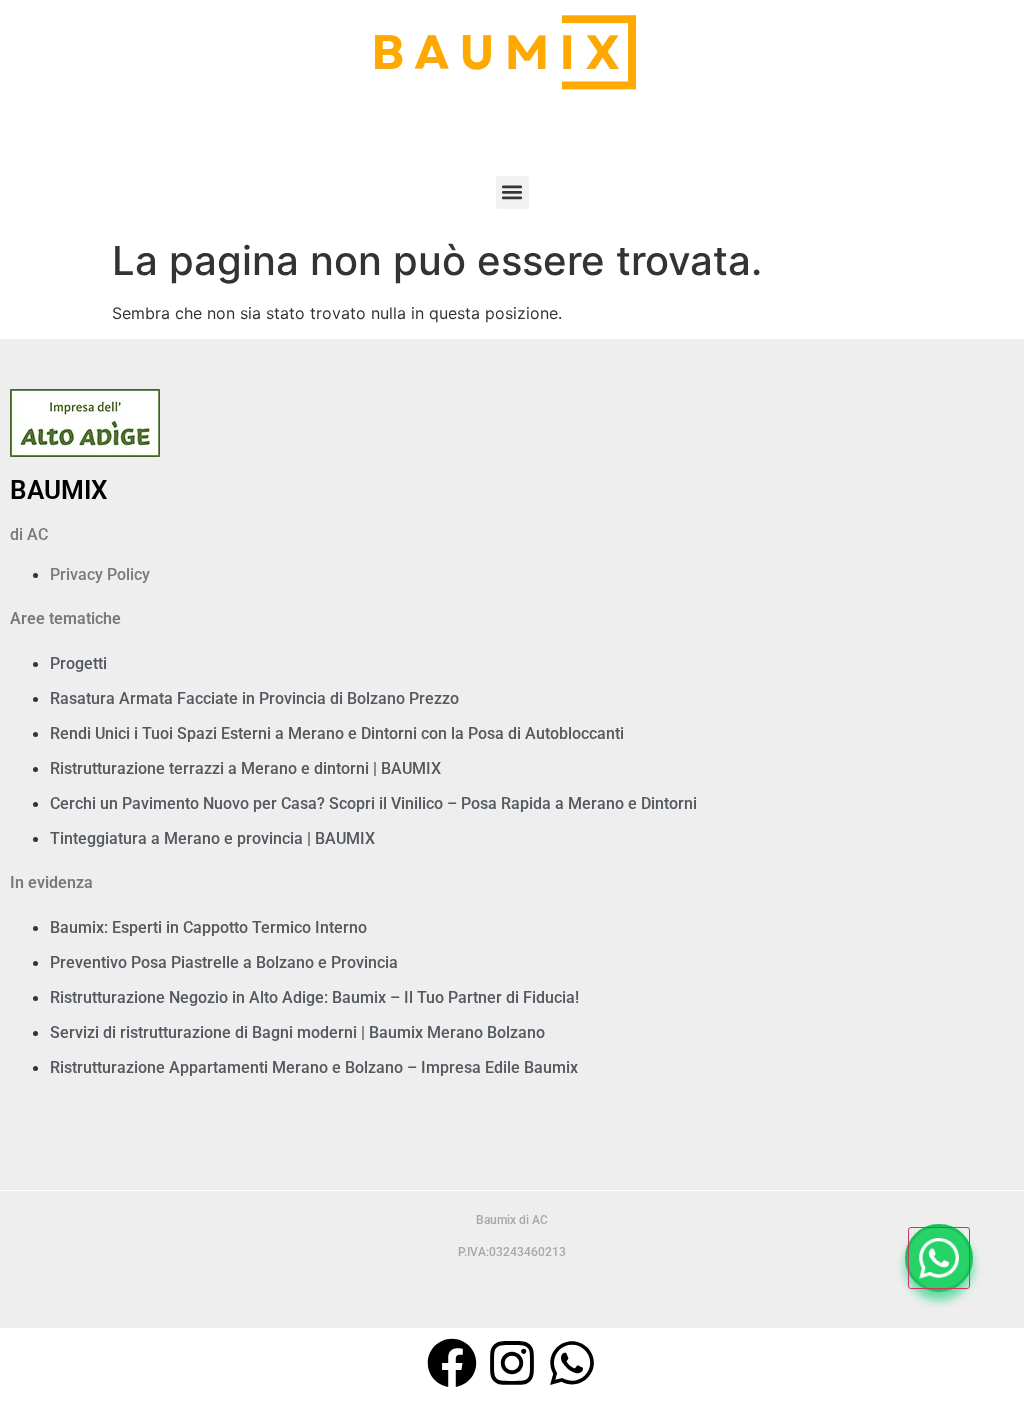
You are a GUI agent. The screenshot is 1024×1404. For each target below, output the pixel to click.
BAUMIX (58, 490)
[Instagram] (512, 1363)
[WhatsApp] (939, 1258)
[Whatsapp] (572, 1363)
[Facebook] (452, 1363)
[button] (512, 192)
